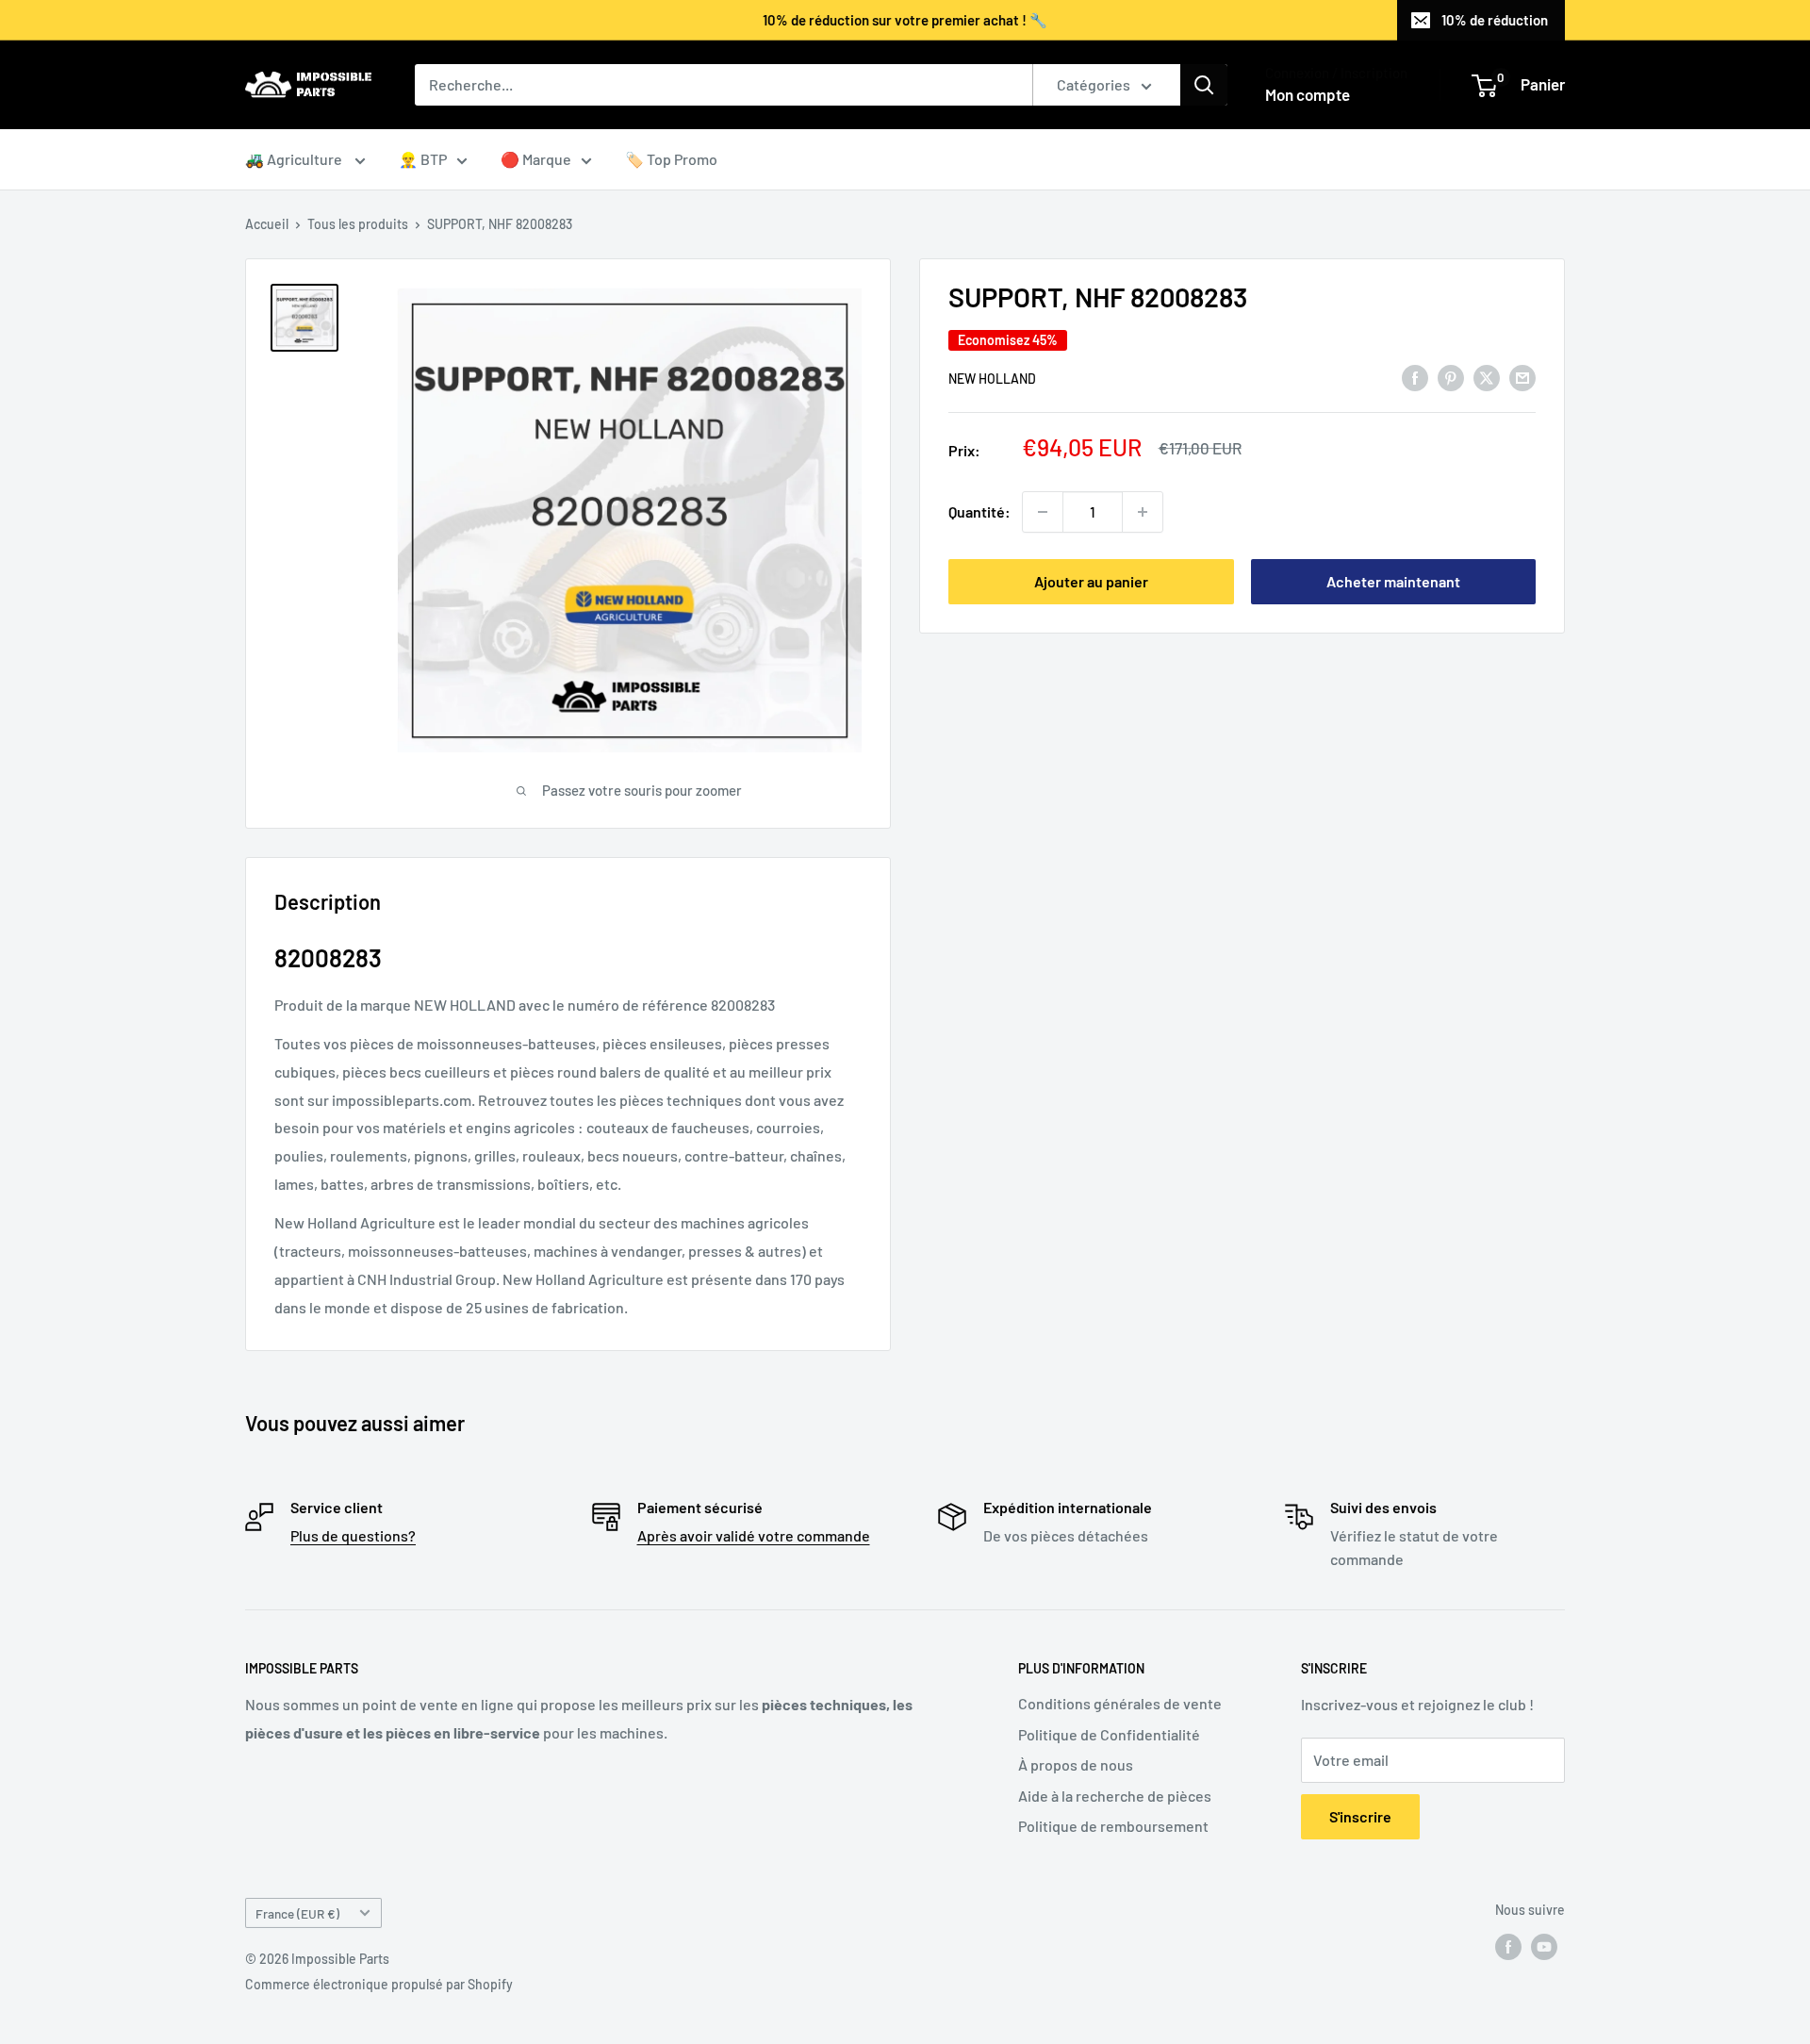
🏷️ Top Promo (671, 159)
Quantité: (979, 511)
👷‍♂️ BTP (423, 159)
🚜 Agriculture (295, 159)
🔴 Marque (536, 159)
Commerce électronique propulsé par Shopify (379, 1984)
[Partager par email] (1522, 377)
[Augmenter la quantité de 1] (1143, 512)
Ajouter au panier (1091, 581)
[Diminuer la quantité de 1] (1043, 512)
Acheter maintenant (1393, 581)
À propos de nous (1076, 1764)
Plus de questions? (353, 1535)
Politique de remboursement (1113, 1826)
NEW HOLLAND (992, 378)
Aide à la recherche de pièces (1115, 1796)
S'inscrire (1360, 1816)
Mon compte (1308, 94)
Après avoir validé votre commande (754, 1535)
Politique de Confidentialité (1109, 1734)
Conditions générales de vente (1120, 1703)
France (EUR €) (297, 1913)
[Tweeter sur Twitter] (1487, 377)
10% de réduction (1495, 20)
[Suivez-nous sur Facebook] (1508, 1947)
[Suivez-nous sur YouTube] (1544, 1947)
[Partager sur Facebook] (1415, 377)
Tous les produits (358, 224)
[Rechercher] (1204, 85)
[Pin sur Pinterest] (1451, 377)
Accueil (267, 224)
